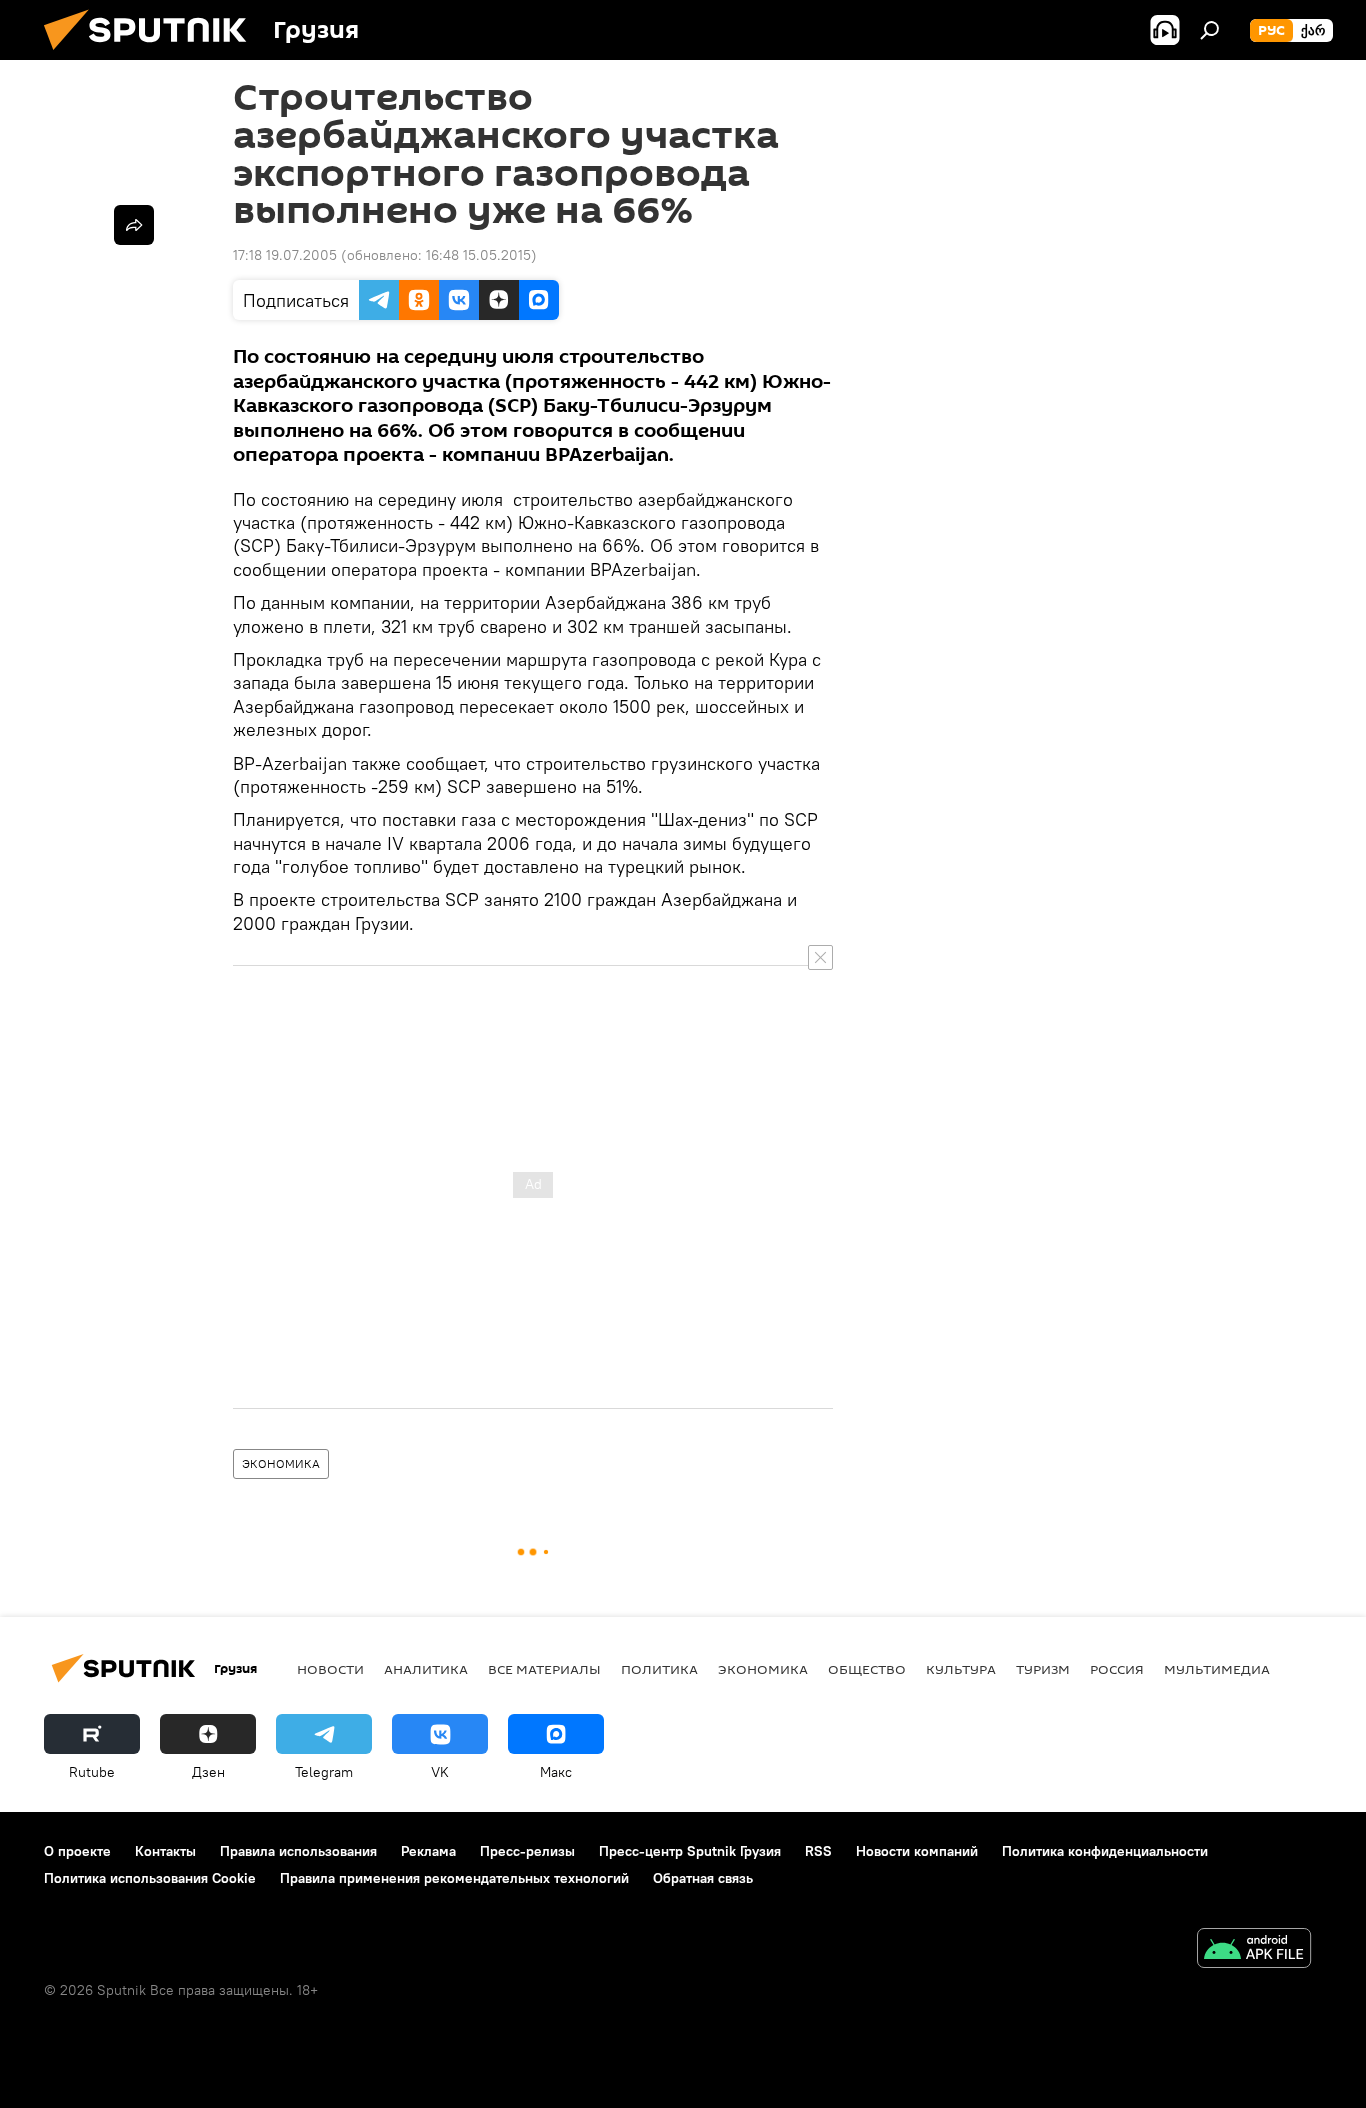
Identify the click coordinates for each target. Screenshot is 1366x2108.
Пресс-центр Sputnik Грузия (690, 1851)
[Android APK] (1254, 1950)
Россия (1117, 1669)
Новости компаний (917, 1851)
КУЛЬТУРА (961, 1669)
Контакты (165, 1851)
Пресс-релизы (527, 1851)
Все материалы (544, 1669)
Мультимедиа (1217, 1669)
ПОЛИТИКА (659, 1669)
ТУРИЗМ (1043, 1669)
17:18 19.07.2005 (285, 255)
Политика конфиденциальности (1105, 1851)
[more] (134, 225)
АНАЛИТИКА (426, 1669)
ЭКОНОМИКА (281, 1463)
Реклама (428, 1851)
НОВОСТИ (330, 1669)
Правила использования (298, 1851)
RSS (818, 1851)
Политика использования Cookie (150, 1878)
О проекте (77, 1851)
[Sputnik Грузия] (153, 55)
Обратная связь (703, 1878)
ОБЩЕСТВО (867, 1669)
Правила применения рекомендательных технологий (454, 1878)
